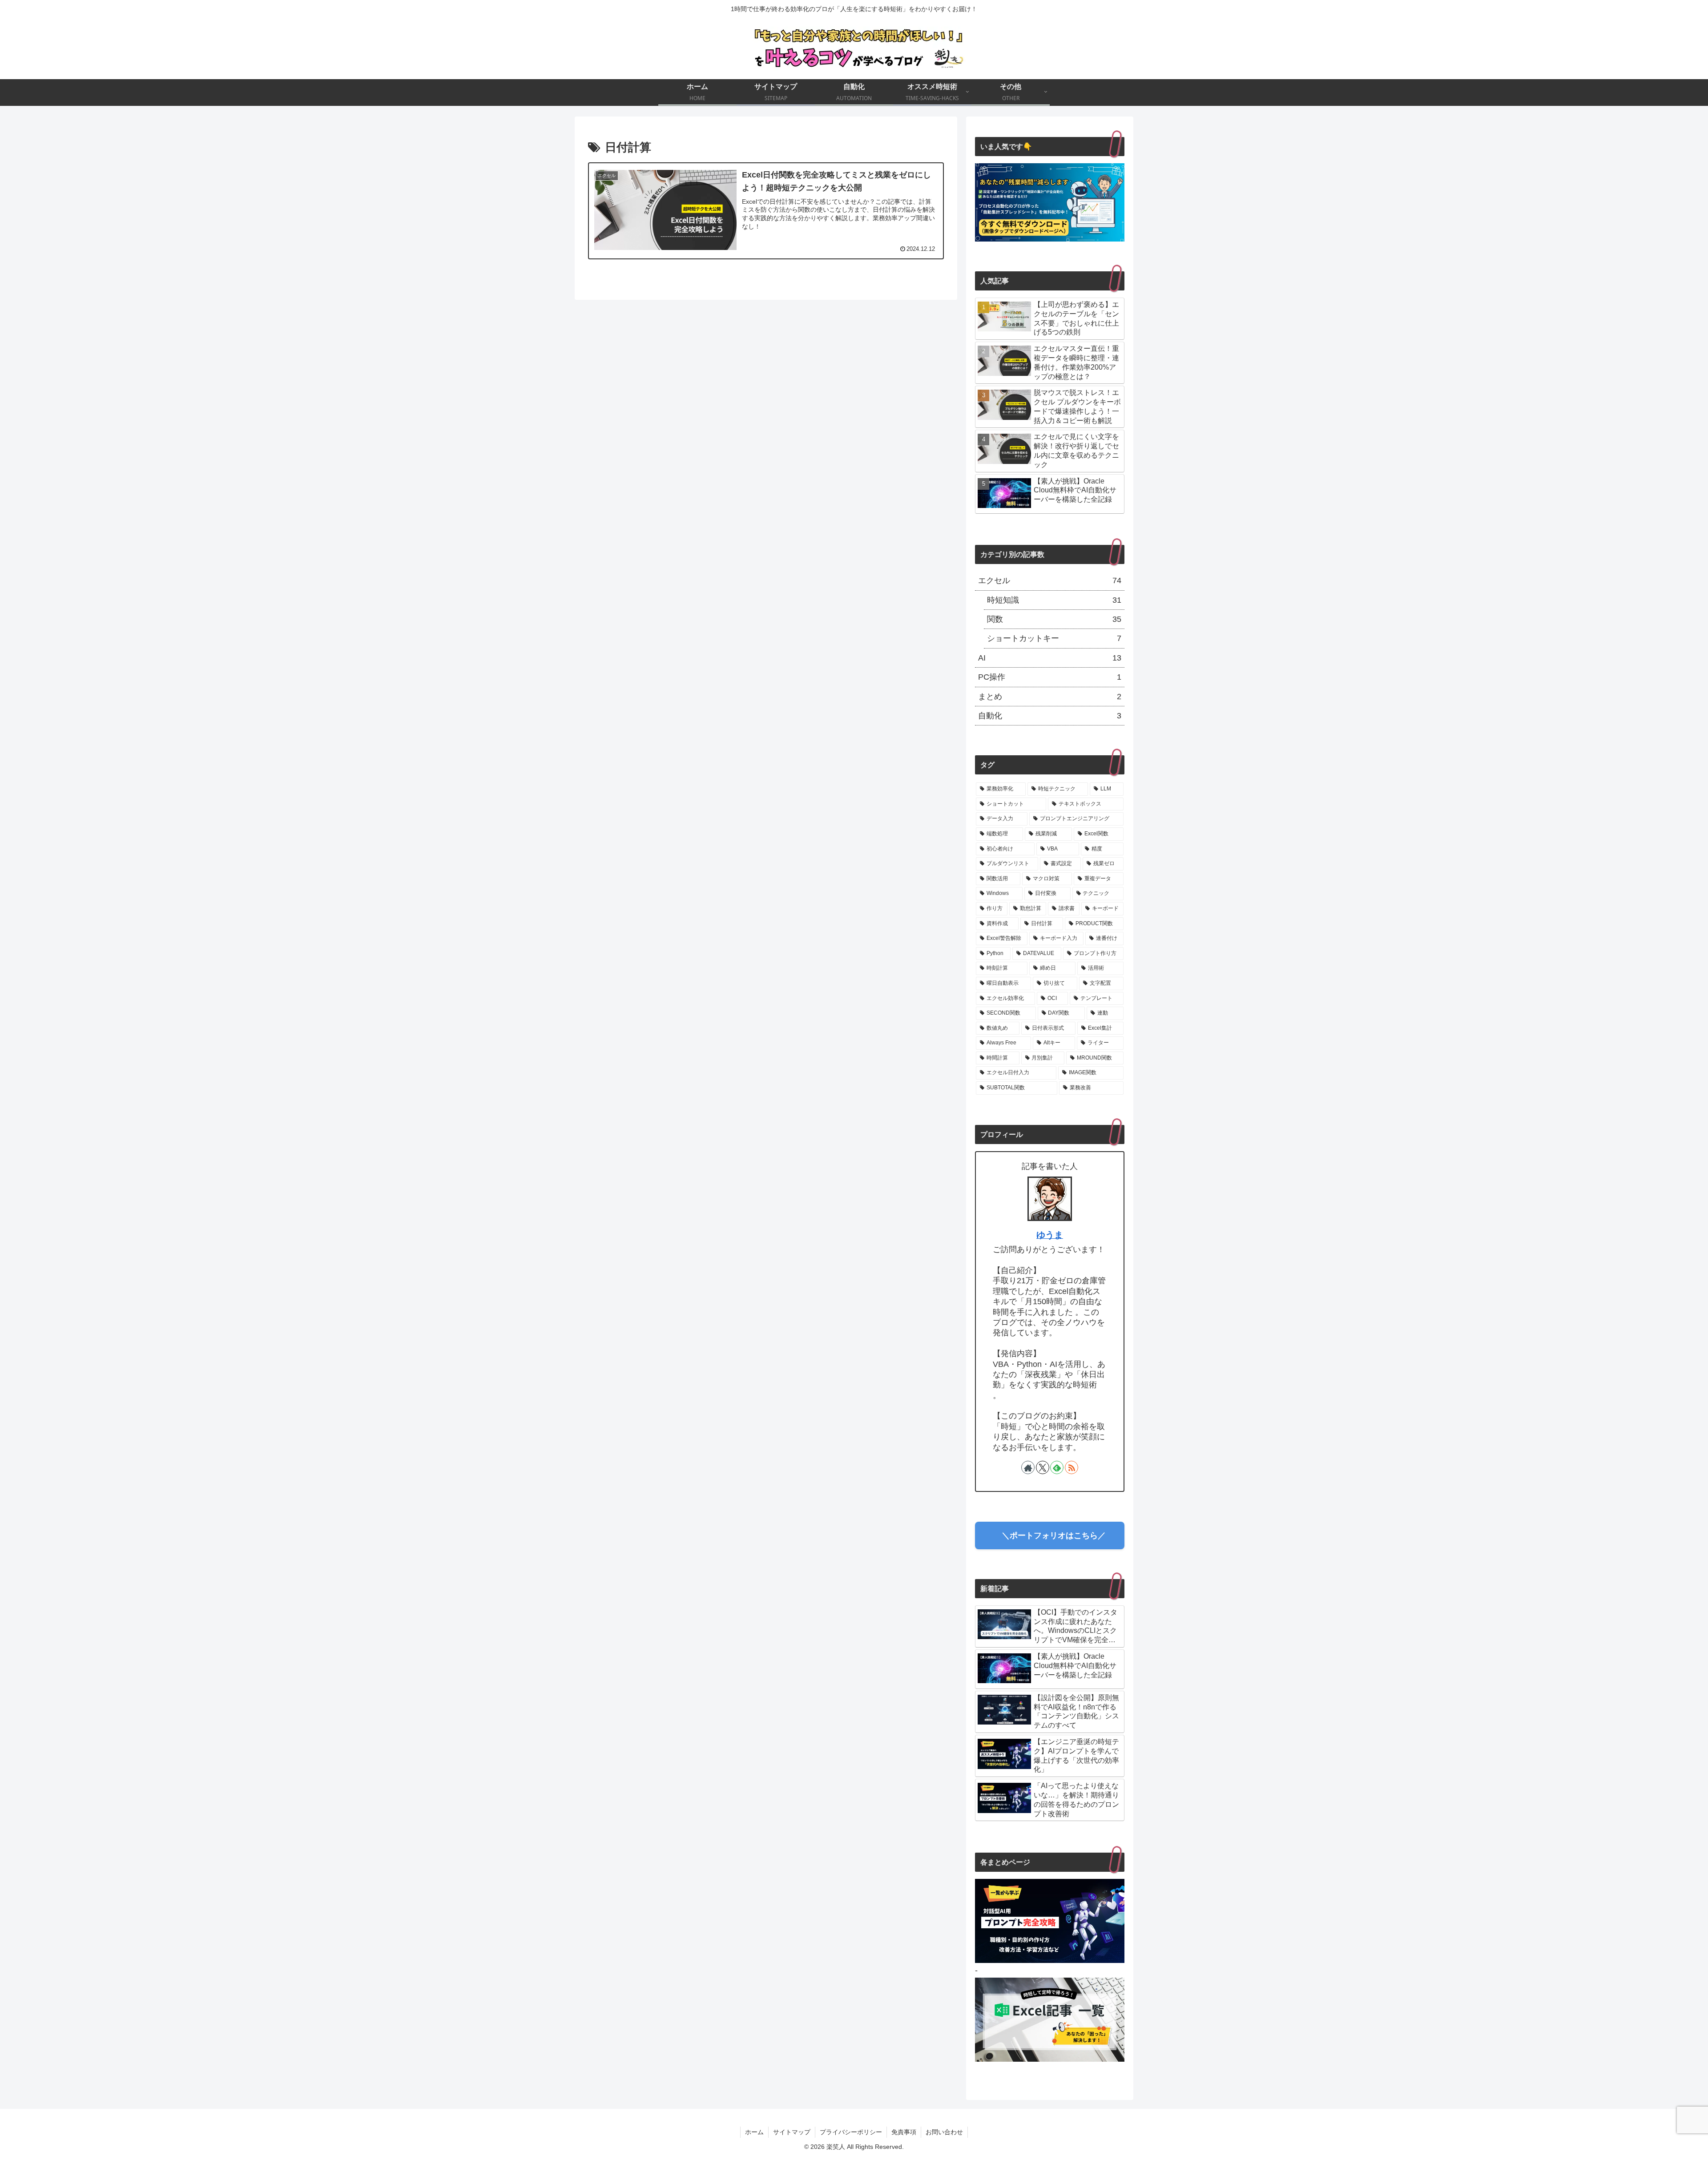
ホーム (754, 2132)
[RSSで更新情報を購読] (1072, 1467)
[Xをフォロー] (1043, 1467)
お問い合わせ (944, 2132)
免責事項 (904, 2132)
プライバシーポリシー (851, 2132)
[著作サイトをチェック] (1028, 1467)
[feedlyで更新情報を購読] (1057, 1467)
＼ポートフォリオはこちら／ (1050, 1535)
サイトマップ (792, 2132)
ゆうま (1050, 1235)
